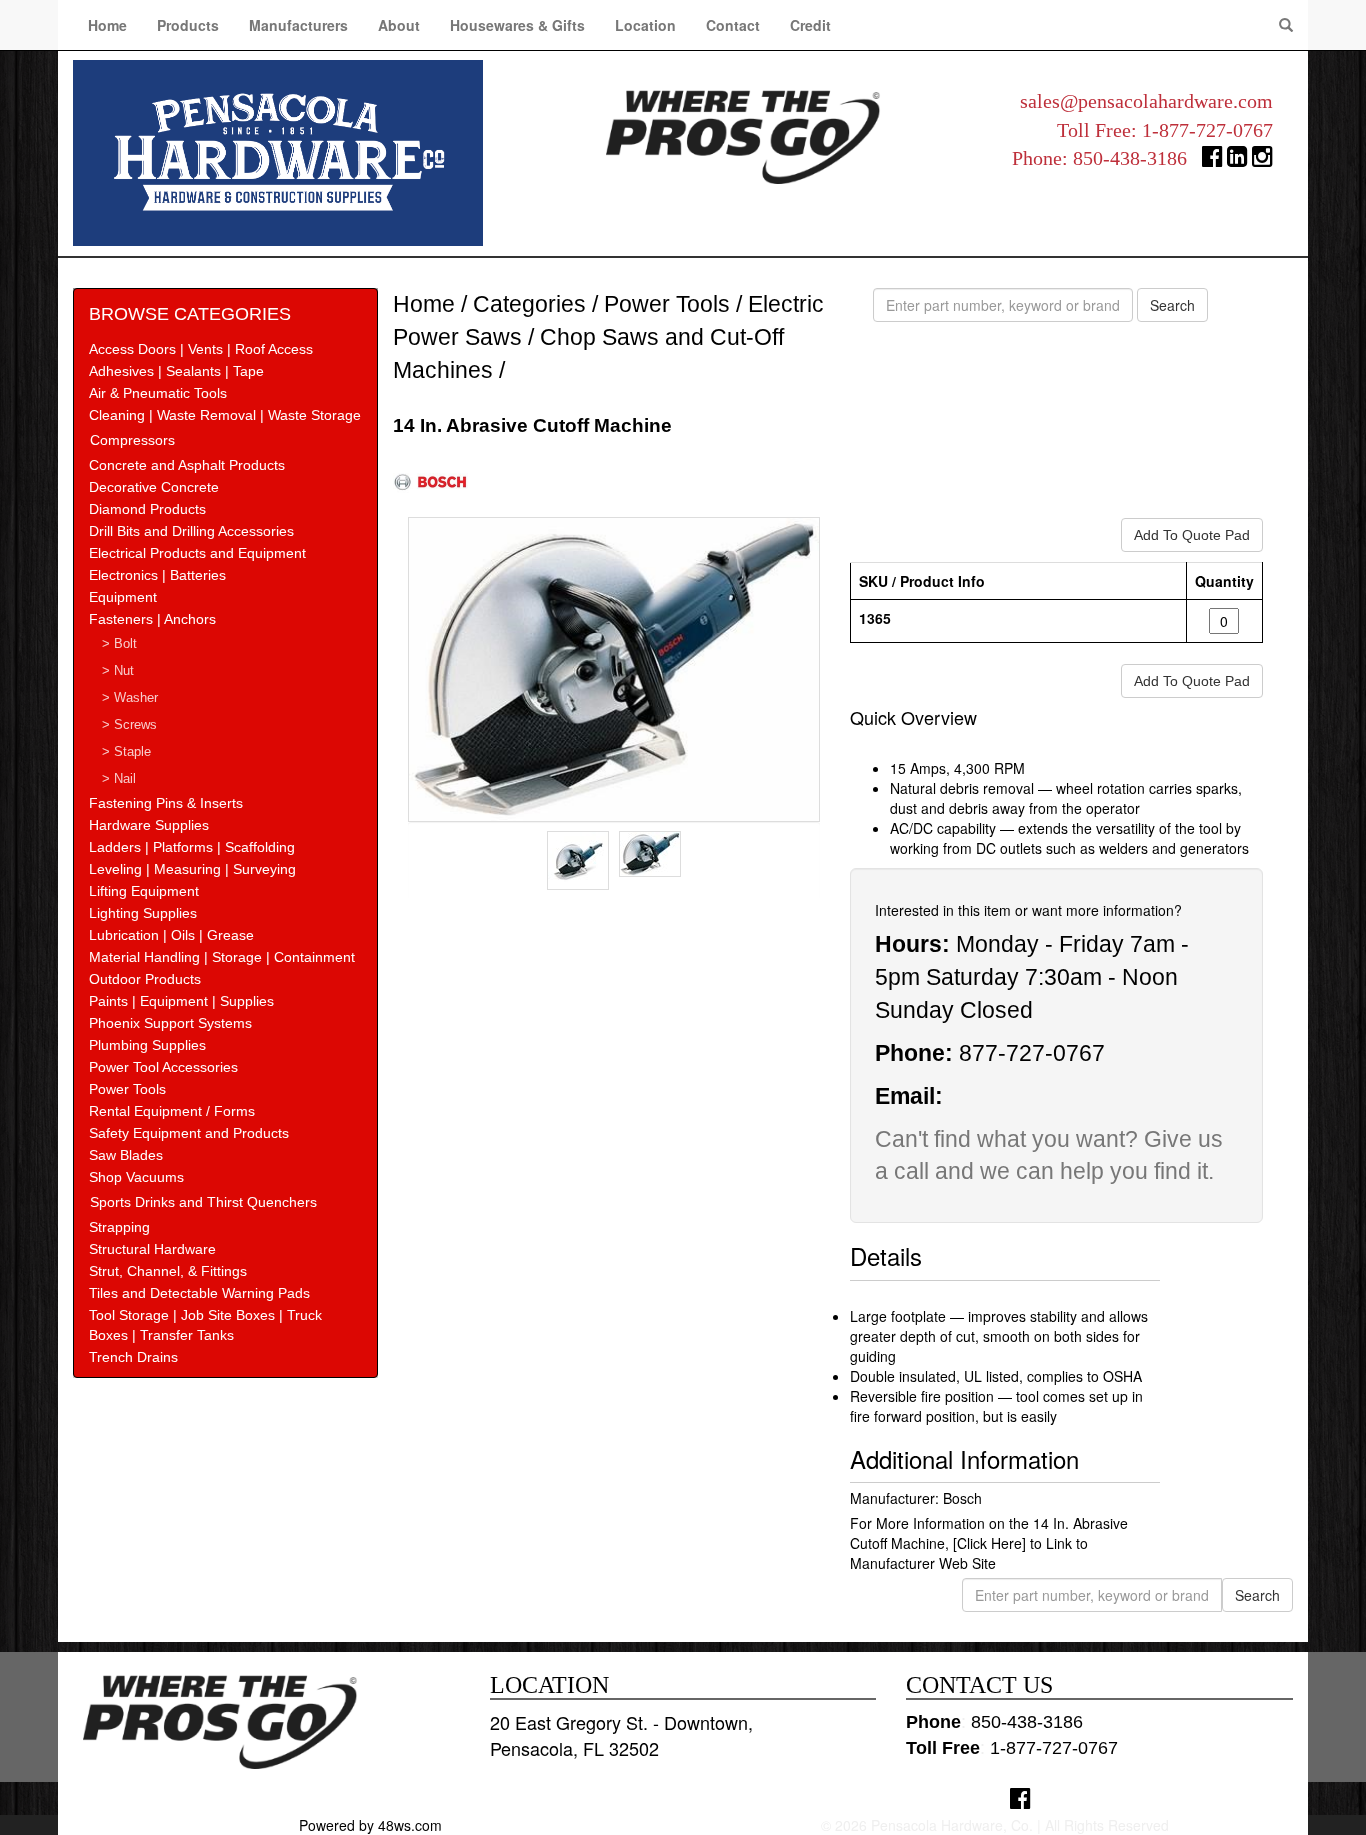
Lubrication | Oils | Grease (171, 935)
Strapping (119, 1227)
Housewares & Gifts (517, 25)
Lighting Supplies (143, 913)
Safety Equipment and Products (189, 1133)
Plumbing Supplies (147, 1045)
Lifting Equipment (144, 891)
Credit (810, 25)
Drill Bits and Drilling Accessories (191, 531)
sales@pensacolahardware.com (1146, 101)
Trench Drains (133, 1357)
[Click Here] (989, 1543)
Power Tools (127, 1089)
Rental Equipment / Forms (172, 1111)
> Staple (126, 752)
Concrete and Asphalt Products (187, 465)
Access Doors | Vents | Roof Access (201, 349)
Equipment (123, 597)
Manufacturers (298, 25)
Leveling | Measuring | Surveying (192, 869)
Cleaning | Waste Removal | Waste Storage (225, 415)
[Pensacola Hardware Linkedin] (1237, 160)
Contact (733, 25)
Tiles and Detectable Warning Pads (199, 1293)
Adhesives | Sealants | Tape (176, 371)
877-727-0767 (1032, 1053)
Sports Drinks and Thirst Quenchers (203, 1202)
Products (188, 25)
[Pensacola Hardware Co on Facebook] (1020, 1797)
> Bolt (119, 644)
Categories (529, 304)
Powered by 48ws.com (370, 1825)
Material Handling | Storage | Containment (222, 957)
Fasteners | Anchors (152, 619)
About (399, 25)
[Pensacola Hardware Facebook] (1212, 160)
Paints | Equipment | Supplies (181, 1001)
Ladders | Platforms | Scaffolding (192, 847)
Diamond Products (147, 509)
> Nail (119, 779)
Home (107, 25)
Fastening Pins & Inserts (166, 803)
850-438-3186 (1130, 158)
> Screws (129, 725)
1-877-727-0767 (1207, 130)
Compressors (132, 440)
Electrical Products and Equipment (197, 553)
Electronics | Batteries (157, 575)
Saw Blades (126, 1155)
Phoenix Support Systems (170, 1023)
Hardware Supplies (149, 825)
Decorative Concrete (154, 487)
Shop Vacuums (136, 1177)
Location (645, 25)
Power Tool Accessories (163, 1067)
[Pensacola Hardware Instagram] (1262, 160)
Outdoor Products (145, 979)
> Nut (118, 671)
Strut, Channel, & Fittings (168, 1271)
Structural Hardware (152, 1249)
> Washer (130, 698)
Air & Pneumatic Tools (158, 393)
